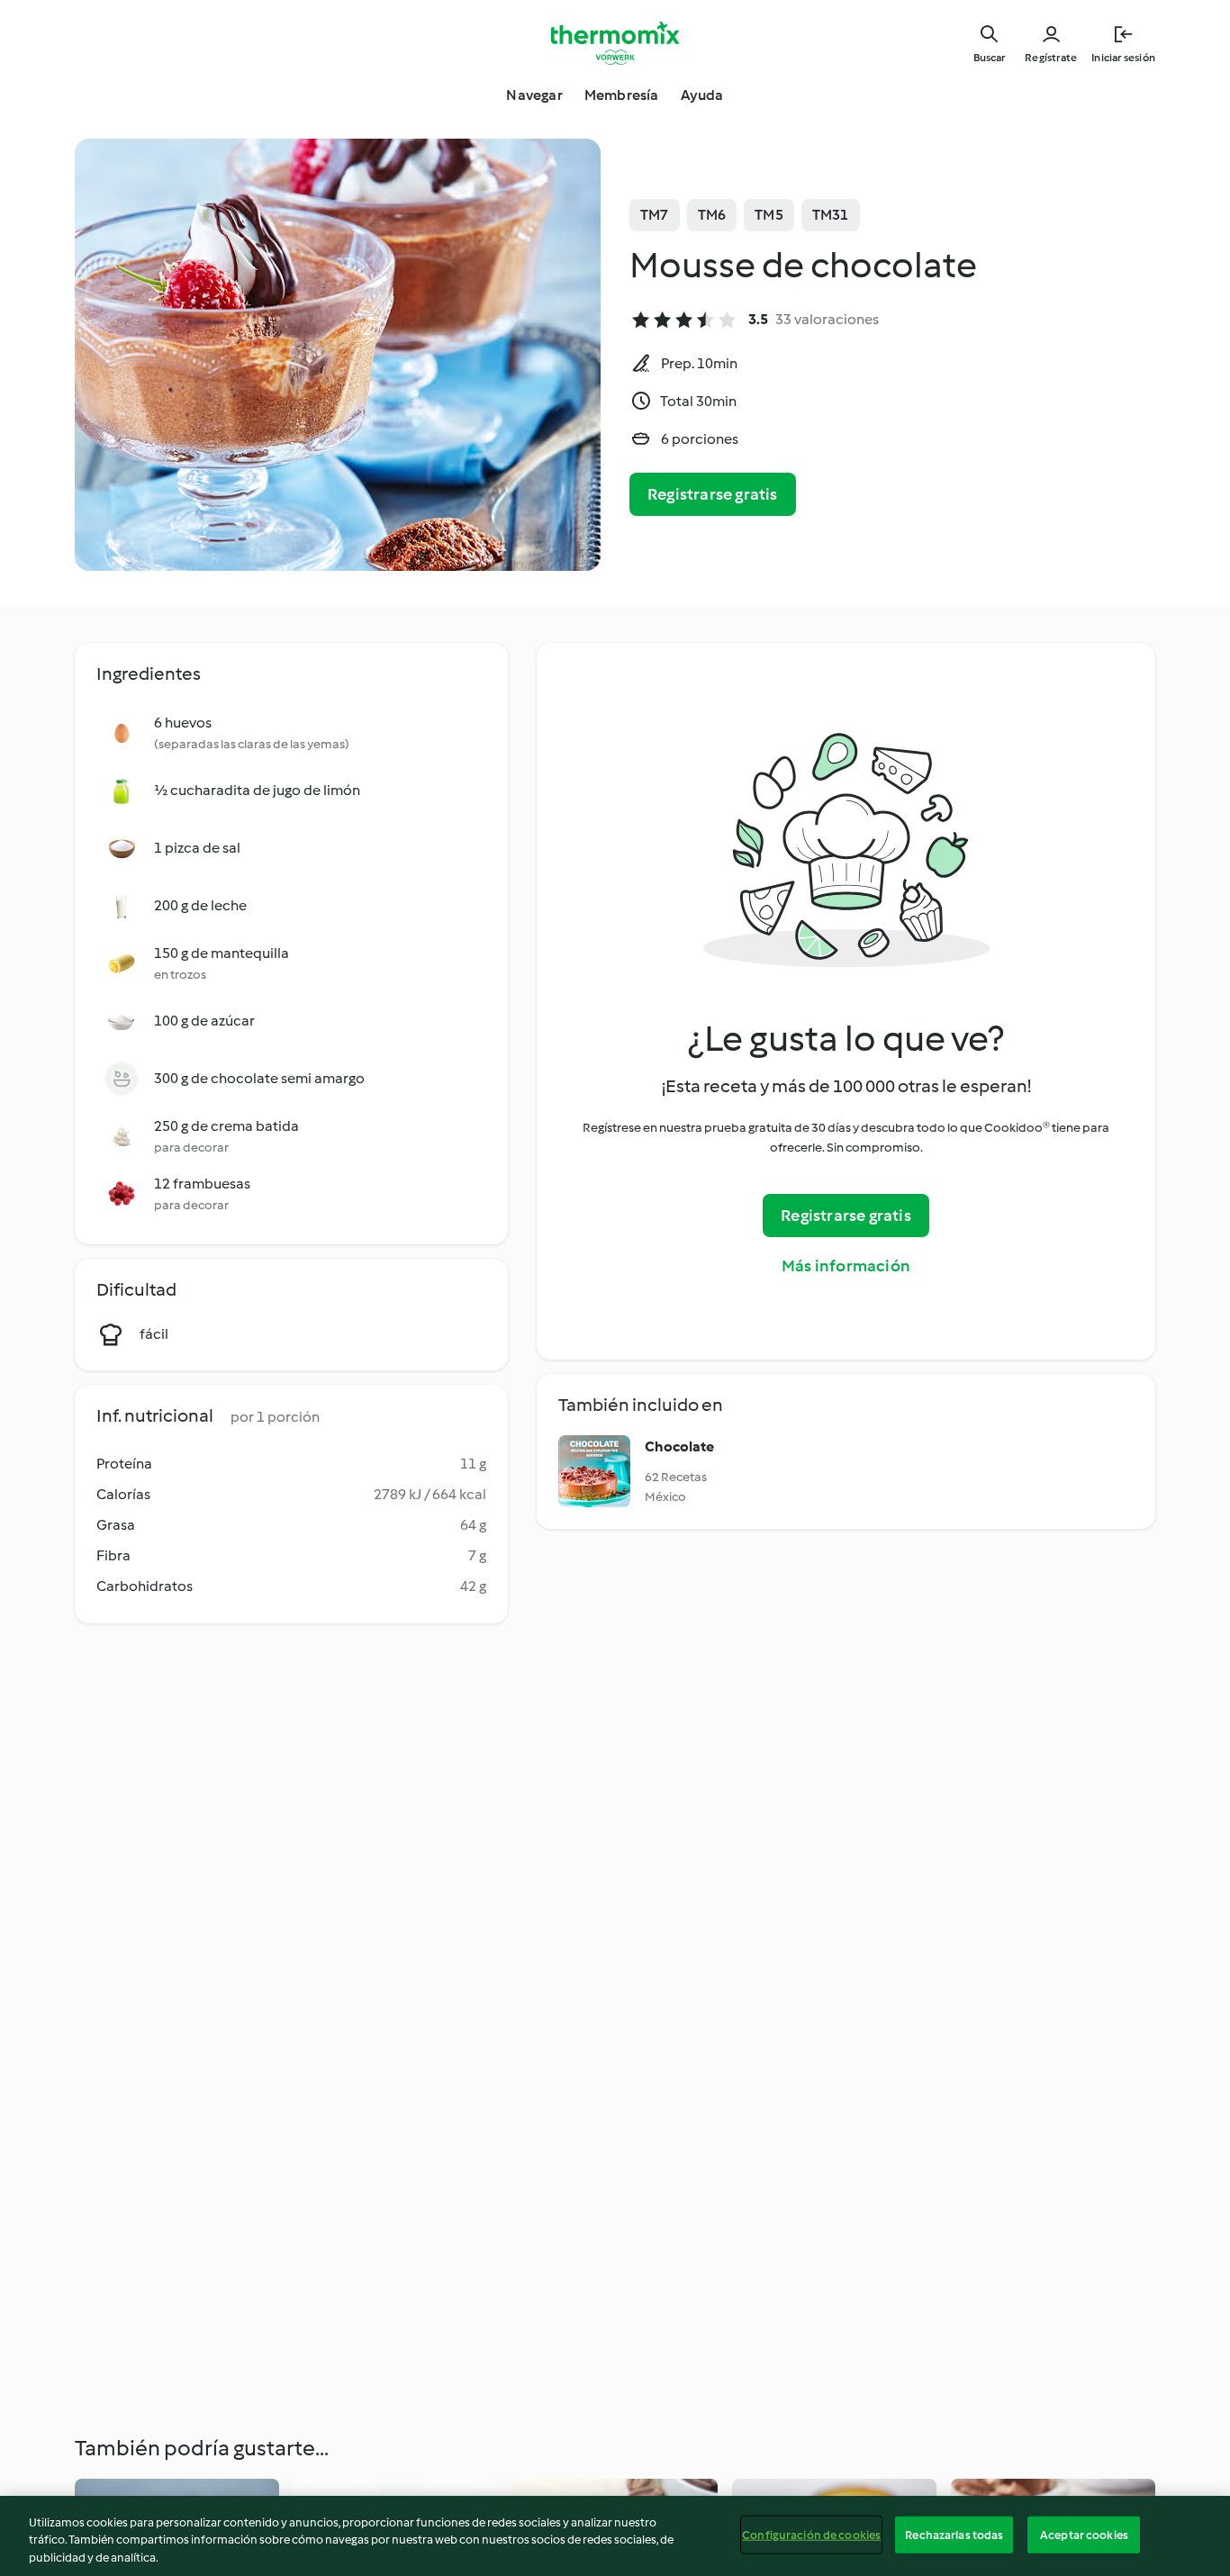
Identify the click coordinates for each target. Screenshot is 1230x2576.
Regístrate (1051, 58)
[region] (615, 2536)
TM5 (769, 215)
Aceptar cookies (1084, 2534)
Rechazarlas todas (954, 2534)
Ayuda (702, 95)
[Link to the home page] (615, 43)
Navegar (534, 95)
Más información (846, 1266)
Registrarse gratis (713, 494)
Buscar (989, 58)
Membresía (622, 95)
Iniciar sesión (1123, 58)
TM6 (712, 215)
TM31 (831, 215)
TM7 (655, 215)
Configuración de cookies (811, 2534)
